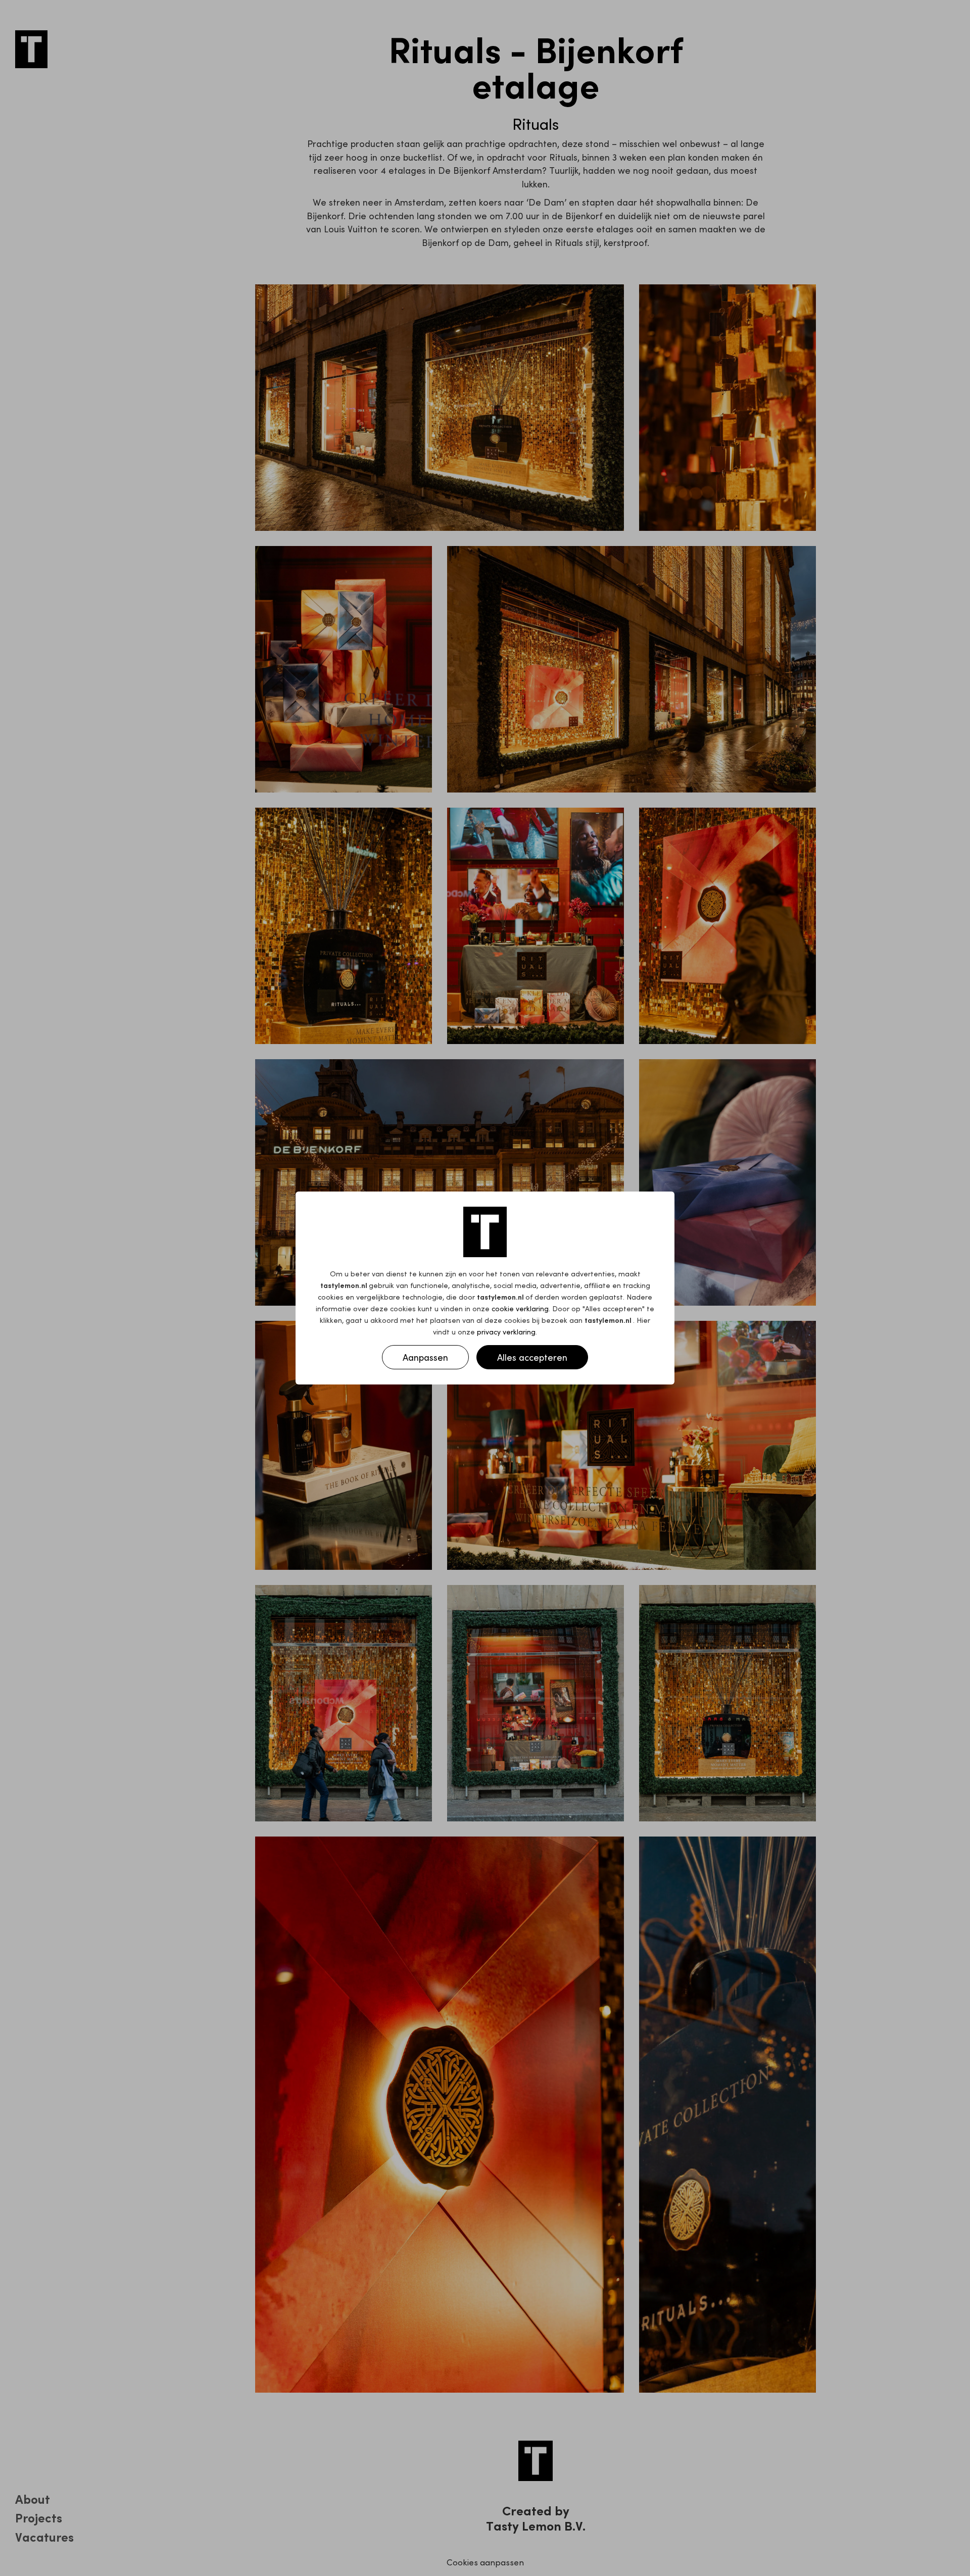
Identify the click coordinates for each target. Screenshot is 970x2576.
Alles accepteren (532, 1357)
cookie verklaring (520, 1308)
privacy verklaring (506, 1331)
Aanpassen (425, 1357)
